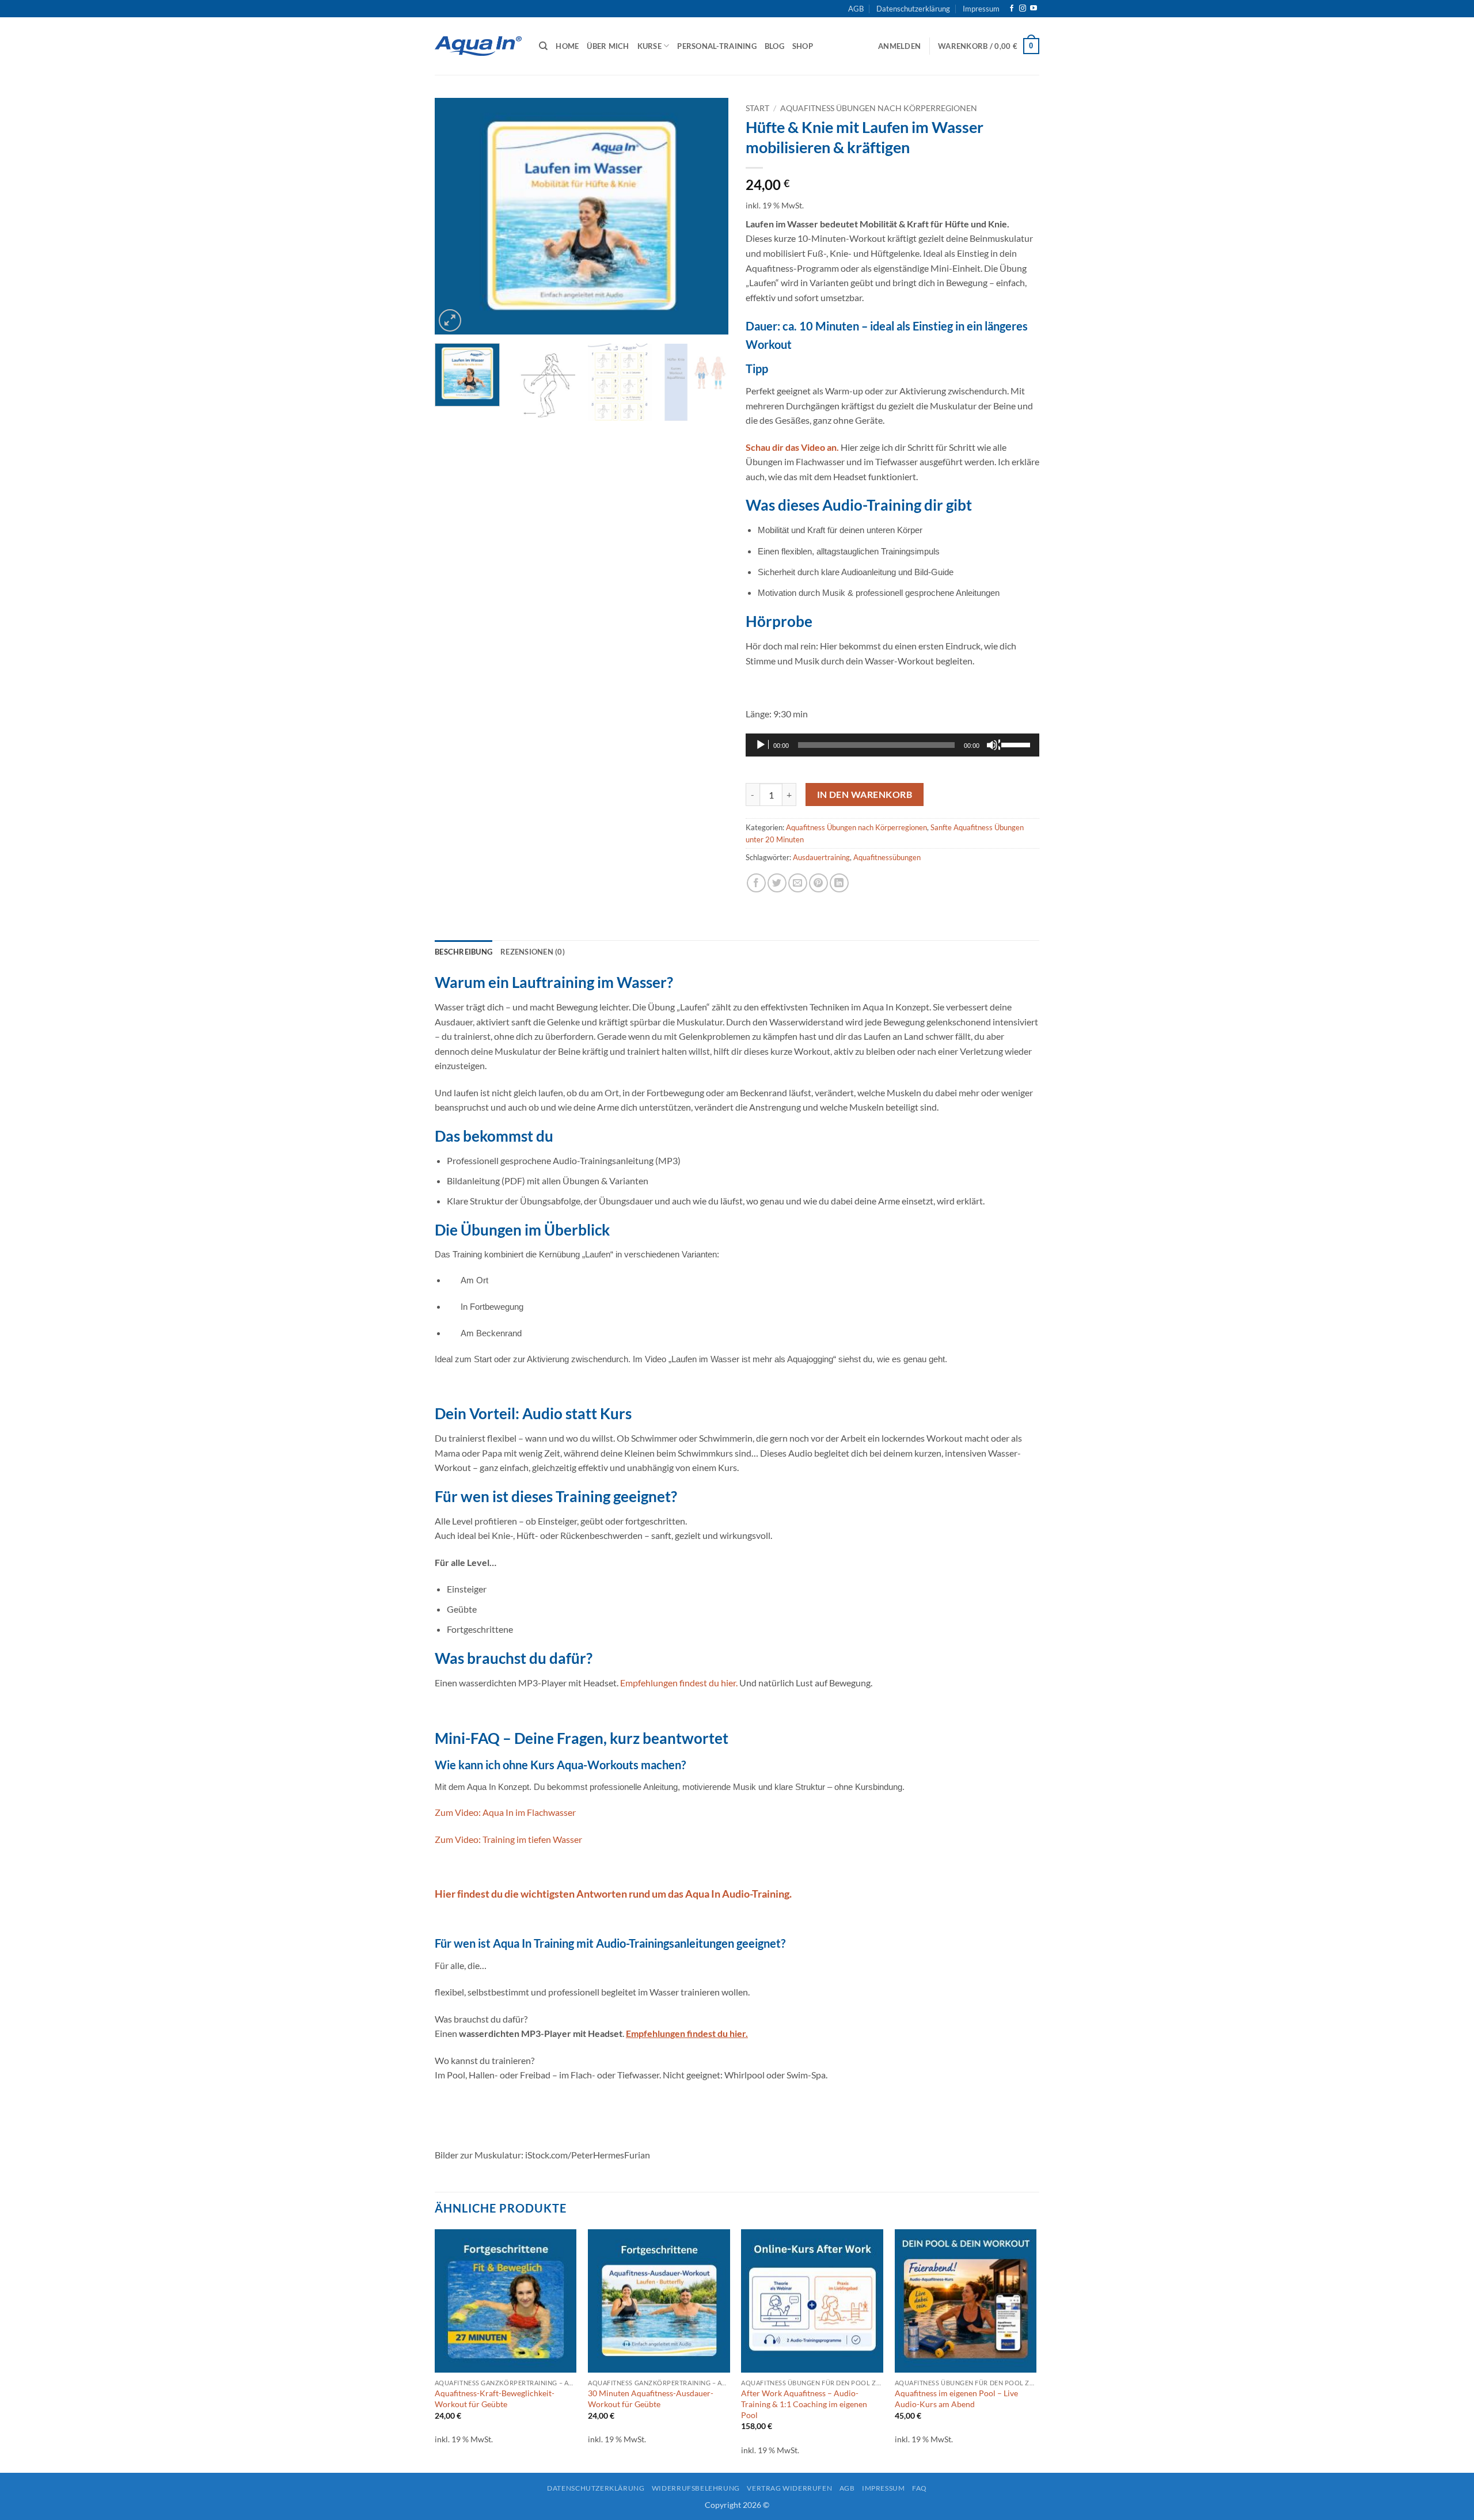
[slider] (1017, 744)
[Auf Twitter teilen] (777, 883)
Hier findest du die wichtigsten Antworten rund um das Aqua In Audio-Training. (613, 1894)
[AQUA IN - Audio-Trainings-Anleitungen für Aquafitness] (478, 46)
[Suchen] (543, 46)
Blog (774, 46)
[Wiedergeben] (762, 745)
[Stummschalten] (993, 745)
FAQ (920, 2488)
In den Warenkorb (865, 795)
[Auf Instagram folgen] (1023, 9)
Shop (803, 46)
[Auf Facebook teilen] (756, 883)
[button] (899, 46)
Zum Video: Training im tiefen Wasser (508, 1839)
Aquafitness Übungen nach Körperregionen (879, 108)
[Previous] (455, 216)
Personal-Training (717, 46)
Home (567, 46)
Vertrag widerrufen (789, 2488)
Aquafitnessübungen (887, 857)
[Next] (708, 216)
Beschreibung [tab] (464, 952)
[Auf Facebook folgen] (1012, 9)
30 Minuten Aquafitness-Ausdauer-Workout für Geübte (651, 2399)
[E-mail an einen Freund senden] (798, 883)
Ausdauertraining (821, 857)
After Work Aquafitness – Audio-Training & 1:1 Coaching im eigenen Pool (804, 2404)
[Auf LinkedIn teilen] (839, 883)
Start (757, 108)
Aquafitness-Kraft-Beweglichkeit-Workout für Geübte (495, 2399)
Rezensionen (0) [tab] (533, 952)
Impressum (981, 9)
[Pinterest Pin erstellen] (818, 883)
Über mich (608, 46)
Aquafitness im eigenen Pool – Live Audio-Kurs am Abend (956, 2399)
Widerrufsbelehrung (696, 2488)
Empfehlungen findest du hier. (679, 1683)
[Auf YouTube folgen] (1034, 9)
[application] (892, 745)
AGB (856, 9)
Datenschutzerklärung (913, 9)
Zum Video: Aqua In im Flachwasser (505, 1812)
